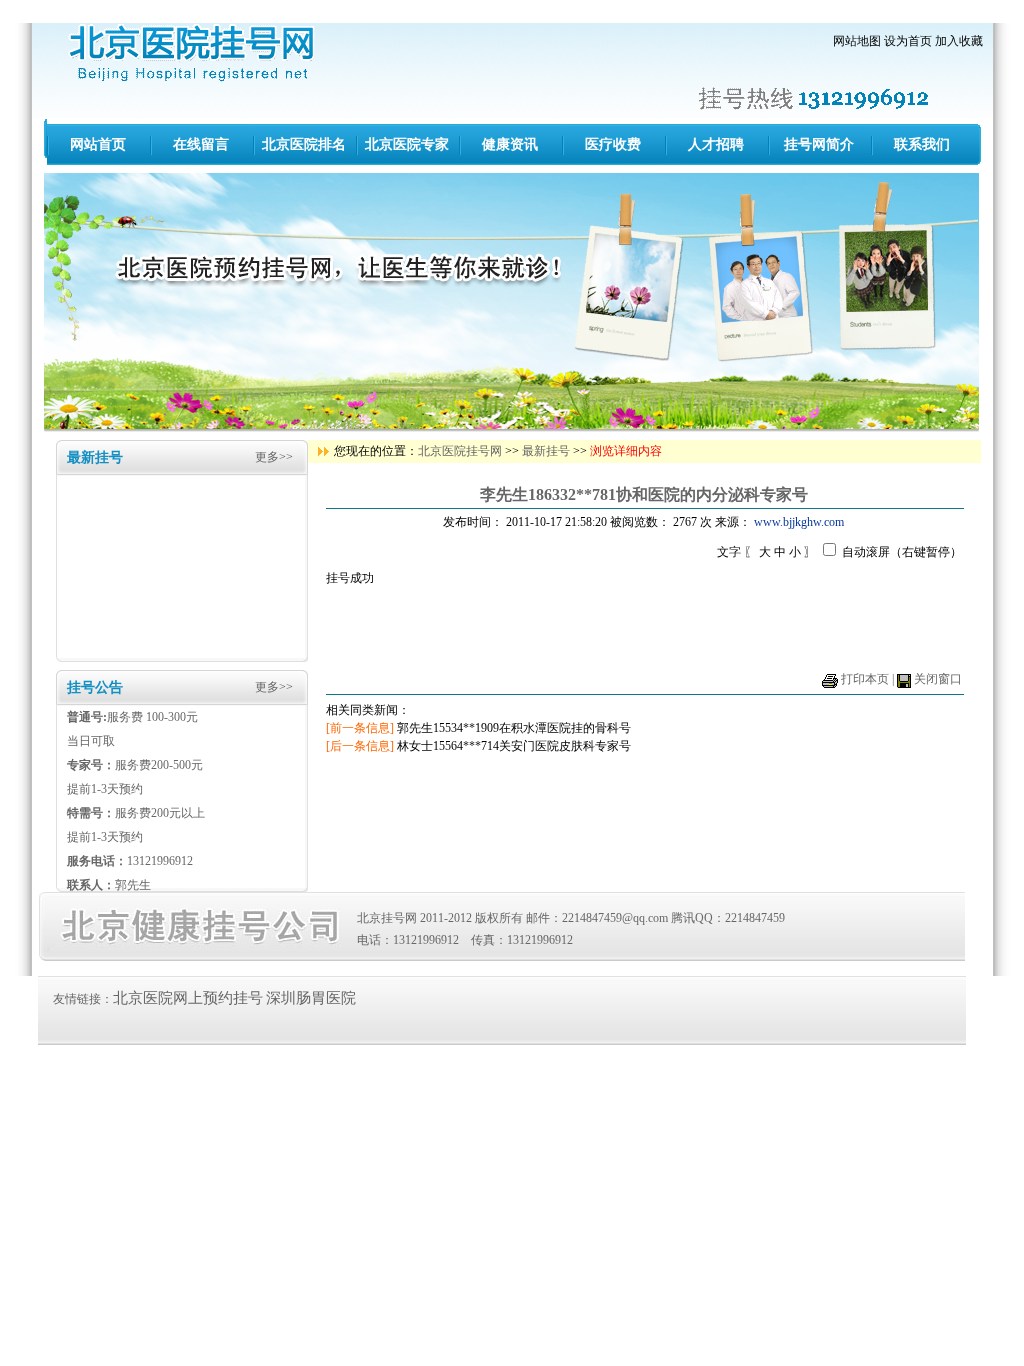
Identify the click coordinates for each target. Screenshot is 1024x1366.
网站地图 (857, 41)
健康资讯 (510, 144)
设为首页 (908, 41)
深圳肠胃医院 (311, 998)
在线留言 (201, 144)
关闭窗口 (938, 679)
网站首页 (98, 144)
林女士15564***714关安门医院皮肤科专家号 (514, 746)
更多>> (274, 457)
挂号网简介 (819, 144)
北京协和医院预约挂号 (194, 52)
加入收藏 (959, 41)
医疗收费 (613, 144)
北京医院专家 (407, 144)
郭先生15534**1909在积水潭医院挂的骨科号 (514, 728)
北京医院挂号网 (460, 451)
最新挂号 (546, 451)
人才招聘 (716, 144)
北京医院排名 (304, 144)
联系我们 (922, 144)
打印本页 (865, 679)
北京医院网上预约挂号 (188, 998)
